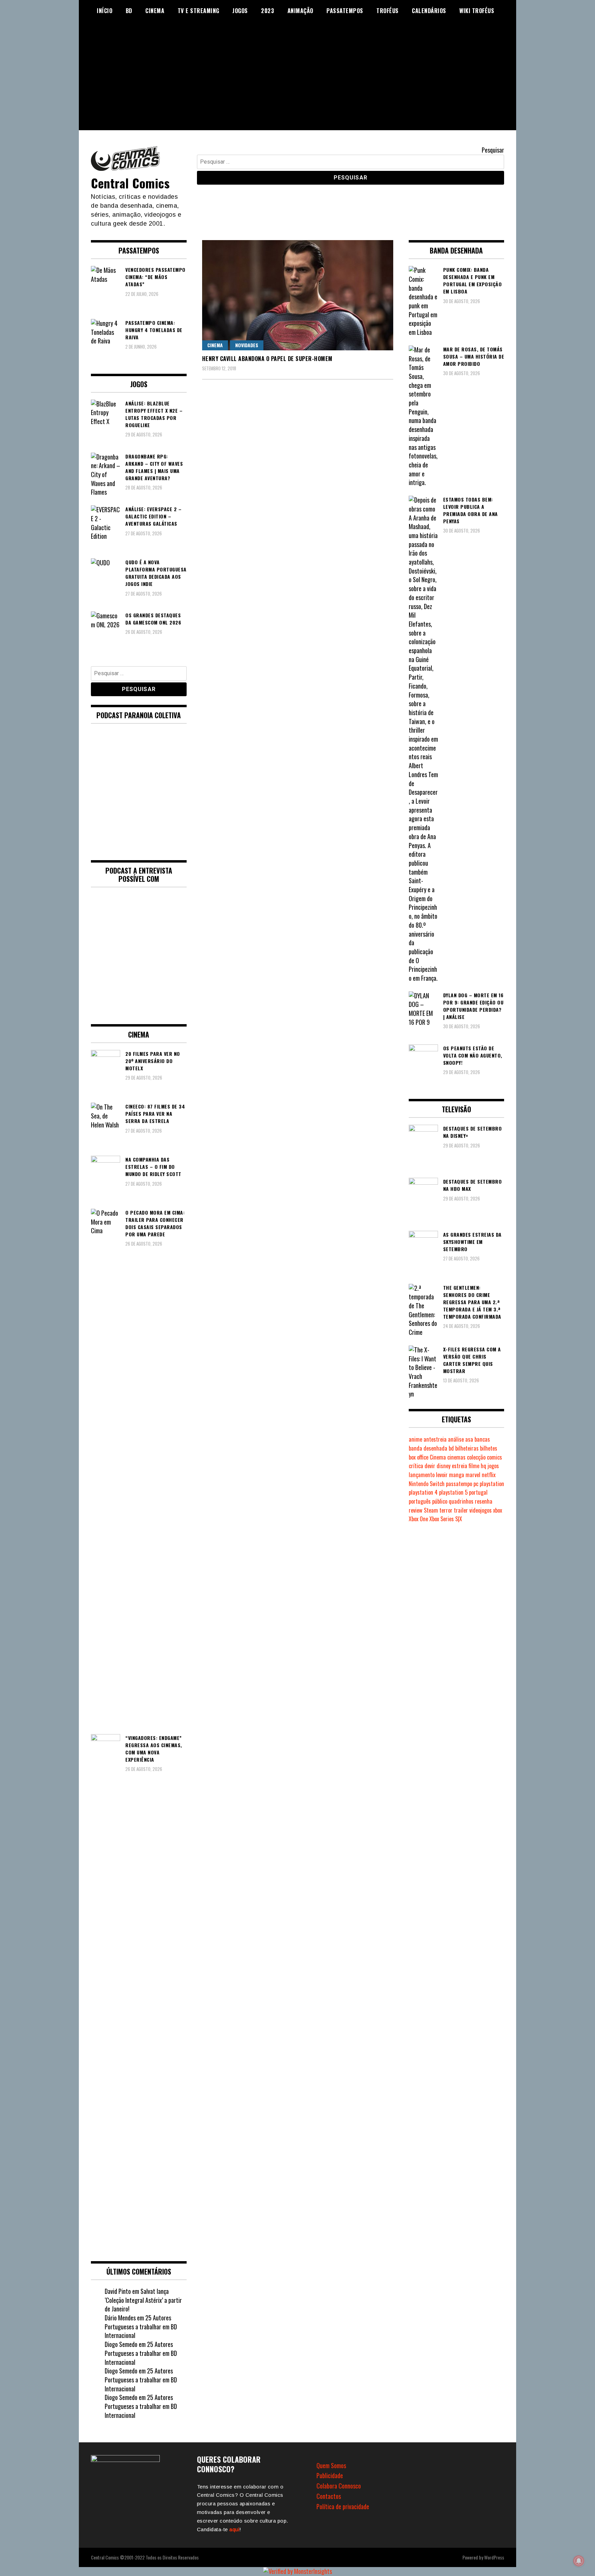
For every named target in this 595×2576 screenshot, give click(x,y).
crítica (416, 1466)
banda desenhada (428, 1448)
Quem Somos (331, 2465)
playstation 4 (423, 1492)
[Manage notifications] (579, 2561)
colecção (476, 1457)
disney (443, 1466)
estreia (460, 1466)
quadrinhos (461, 1501)
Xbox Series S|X (446, 1519)
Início (105, 11)
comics (494, 1457)
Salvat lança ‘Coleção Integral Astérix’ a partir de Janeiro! (143, 2300)
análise (456, 1439)
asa (469, 1439)
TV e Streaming (199, 11)
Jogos (240, 11)
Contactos (329, 2496)
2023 (268, 11)
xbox (498, 1510)
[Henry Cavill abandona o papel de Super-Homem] (298, 295)
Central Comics (130, 183)
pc (476, 1484)
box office (419, 1457)
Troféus (388, 11)
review (416, 1510)
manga (457, 1475)
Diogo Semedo (121, 2344)
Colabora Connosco (339, 2486)
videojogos (481, 1510)
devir (430, 1466)
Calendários (429, 11)
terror (446, 1510)
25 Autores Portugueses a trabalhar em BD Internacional (141, 2326)
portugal (478, 1492)
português (420, 1501)
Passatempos (345, 11)
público (440, 1501)
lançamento (422, 1475)
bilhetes (489, 1448)
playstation (492, 1484)
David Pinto (118, 2291)
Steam (431, 1510)
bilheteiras (467, 1448)
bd (451, 1448)
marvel (473, 1475)
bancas (482, 1439)
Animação (300, 11)
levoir (442, 1475)
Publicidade (330, 2475)
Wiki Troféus (477, 11)
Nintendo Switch (427, 1484)
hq (483, 1466)
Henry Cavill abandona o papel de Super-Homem (267, 359)
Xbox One (418, 1519)
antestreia (435, 1439)
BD (129, 11)
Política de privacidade (343, 2506)
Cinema (155, 11)
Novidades (247, 345)
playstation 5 (453, 1492)
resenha (484, 1501)
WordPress (494, 2557)
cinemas (456, 1457)
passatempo (459, 1484)
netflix (489, 1475)
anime (415, 1439)
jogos (493, 1466)
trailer (461, 1510)
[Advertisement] (297, 82)
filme (474, 1466)
